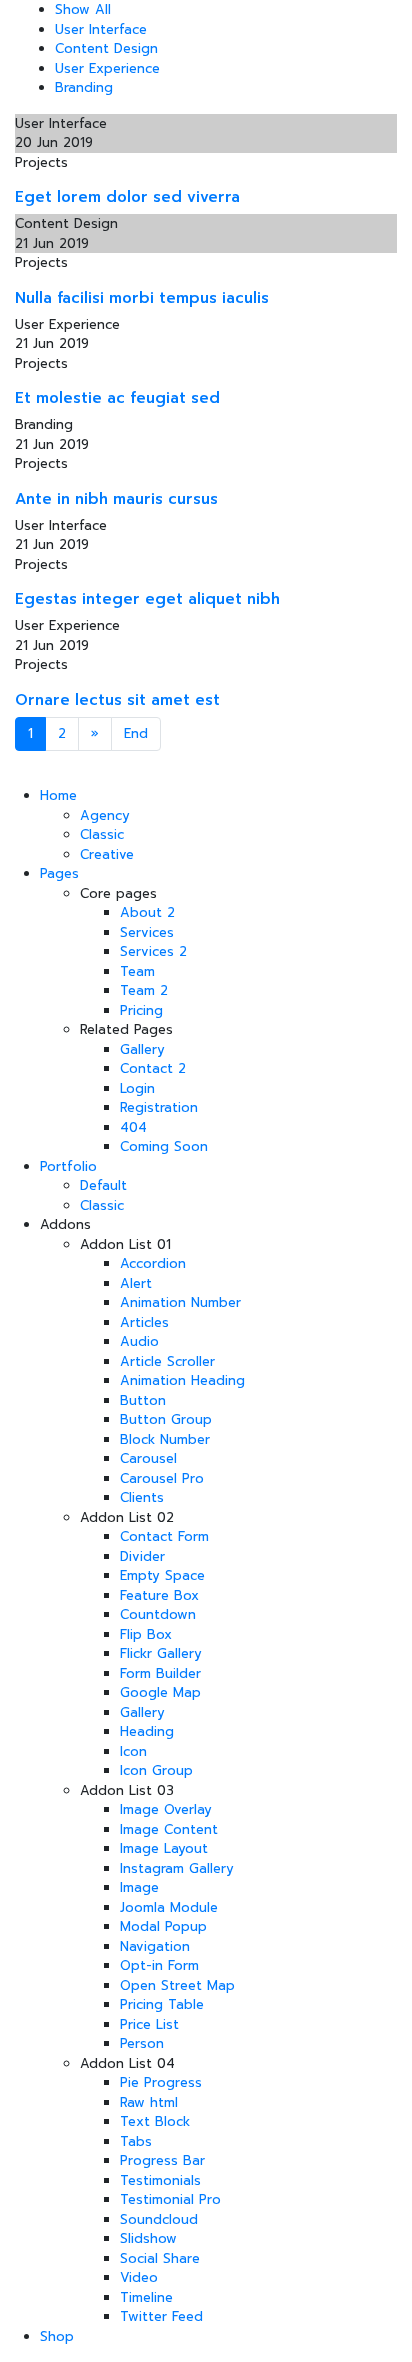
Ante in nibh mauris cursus (116, 499)
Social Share (160, 2258)
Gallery (142, 1049)
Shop (57, 2336)
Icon (133, 1751)
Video (139, 2277)
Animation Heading (182, 1380)
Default (103, 1185)
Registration (159, 1107)
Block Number (165, 1439)
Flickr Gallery (161, 1653)
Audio (139, 1341)
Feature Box (159, 1595)
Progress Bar (162, 2160)
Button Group (166, 1419)
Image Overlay (166, 1809)
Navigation (155, 1946)
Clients (142, 1497)
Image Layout (164, 1848)
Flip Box (146, 1634)
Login (137, 1088)
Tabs (136, 2141)
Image (139, 1887)
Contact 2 (153, 1068)
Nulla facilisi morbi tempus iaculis (142, 298)
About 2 (147, 912)
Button (143, 1400)
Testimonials (160, 2180)
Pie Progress (161, 2082)
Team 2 (144, 990)
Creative (107, 854)
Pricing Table (162, 2004)
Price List (149, 2024)
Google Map (160, 1692)
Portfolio (68, 1166)
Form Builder (160, 1673)
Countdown (158, 1614)
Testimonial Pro (170, 2199)
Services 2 (153, 951)
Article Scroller (167, 1361)
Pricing (141, 1010)
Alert (136, 1283)
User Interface (101, 29)
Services (147, 932)
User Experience (107, 68)
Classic (102, 834)
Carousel (148, 1458)
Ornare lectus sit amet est (117, 700)
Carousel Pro (162, 1478)
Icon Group (156, 1770)
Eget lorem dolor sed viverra (127, 197)
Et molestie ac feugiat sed (117, 398)
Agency (105, 815)
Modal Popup (163, 1926)
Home (58, 795)
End (136, 733)
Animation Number (180, 1302)
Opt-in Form (159, 1965)
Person (142, 2043)
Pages (59, 873)
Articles (144, 1322)
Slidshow (148, 2238)
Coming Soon (164, 1146)
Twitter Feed (161, 2316)
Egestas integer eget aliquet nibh (147, 599)
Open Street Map (177, 1985)
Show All (83, 9)
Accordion (153, 1263)
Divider (142, 1556)
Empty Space (162, 1575)
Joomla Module (169, 1907)
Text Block (155, 2121)
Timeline (146, 2297)
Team (137, 971)
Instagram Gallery (177, 1868)
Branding (84, 87)
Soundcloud (159, 2219)
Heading (147, 1731)
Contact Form (164, 1536)
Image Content (169, 1829)
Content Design (106, 48)
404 (133, 1127)
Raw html (149, 2102)
